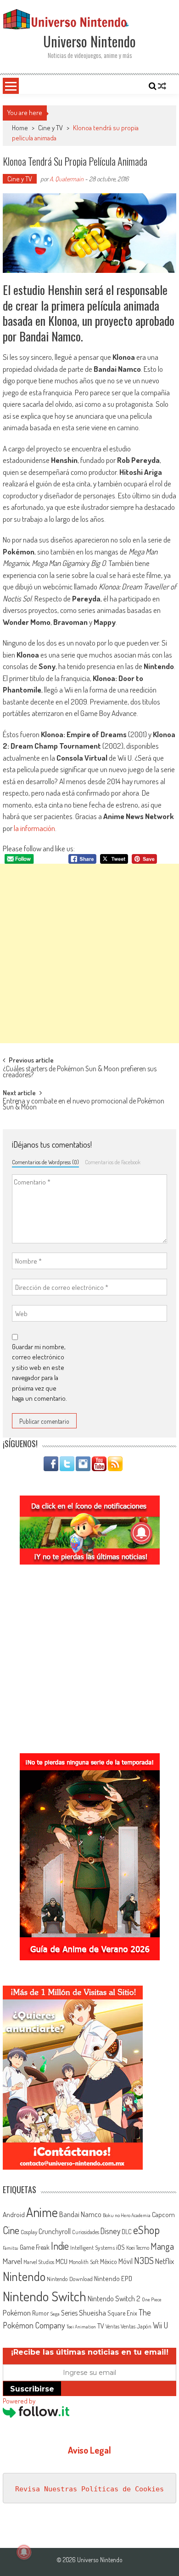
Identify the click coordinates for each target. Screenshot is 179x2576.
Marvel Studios (39, 2262)
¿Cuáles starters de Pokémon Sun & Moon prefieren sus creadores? (80, 1072)
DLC (127, 2232)
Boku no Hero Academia (127, 2215)
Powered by (19, 2401)
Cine (11, 2230)
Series (69, 2313)
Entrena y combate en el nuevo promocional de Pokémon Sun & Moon (84, 1105)
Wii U (160, 2325)
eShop (146, 2230)
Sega (55, 2314)
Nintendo (24, 2276)
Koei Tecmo (138, 2248)
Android (14, 2214)
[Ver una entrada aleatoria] (162, 86)
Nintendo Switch (45, 2296)
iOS (120, 2247)
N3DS (144, 2260)
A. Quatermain (67, 179)
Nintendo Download (70, 2279)
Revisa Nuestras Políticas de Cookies (89, 2489)
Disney (110, 2231)
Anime (42, 2212)
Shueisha (92, 2312)
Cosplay (29, 2232)
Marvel (12, 2261)
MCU (62, 2261)
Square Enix (122, 2313)
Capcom (163, 2214)
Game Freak (35, 2247)
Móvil (126, 2261)
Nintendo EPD (113, 2278)
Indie (60, 2246)
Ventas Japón (136, 2326)
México (109, 2261)
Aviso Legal (89, 2450)
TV (101, 2326)
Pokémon (17, 2313)
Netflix (165, 2261)
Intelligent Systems (92, 2247)
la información (34, 828)
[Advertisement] (89, 953)
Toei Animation (81, 2327)
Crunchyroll (55, 2231)
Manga (162, 2246)
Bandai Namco (80, 2214)
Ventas (112, 2326)
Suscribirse (32, 2389)
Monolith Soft (84, 2262)
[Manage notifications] (24, 2552)
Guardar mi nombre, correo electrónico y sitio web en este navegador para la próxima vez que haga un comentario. (39, 1373)
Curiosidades (86, 2232)
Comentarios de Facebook (113, 1162)
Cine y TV (50, 128)
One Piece (152, 2299)
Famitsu (11, 2248)
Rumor (41, 2313)
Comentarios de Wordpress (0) (45, 1162)
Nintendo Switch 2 (114, 2298)
